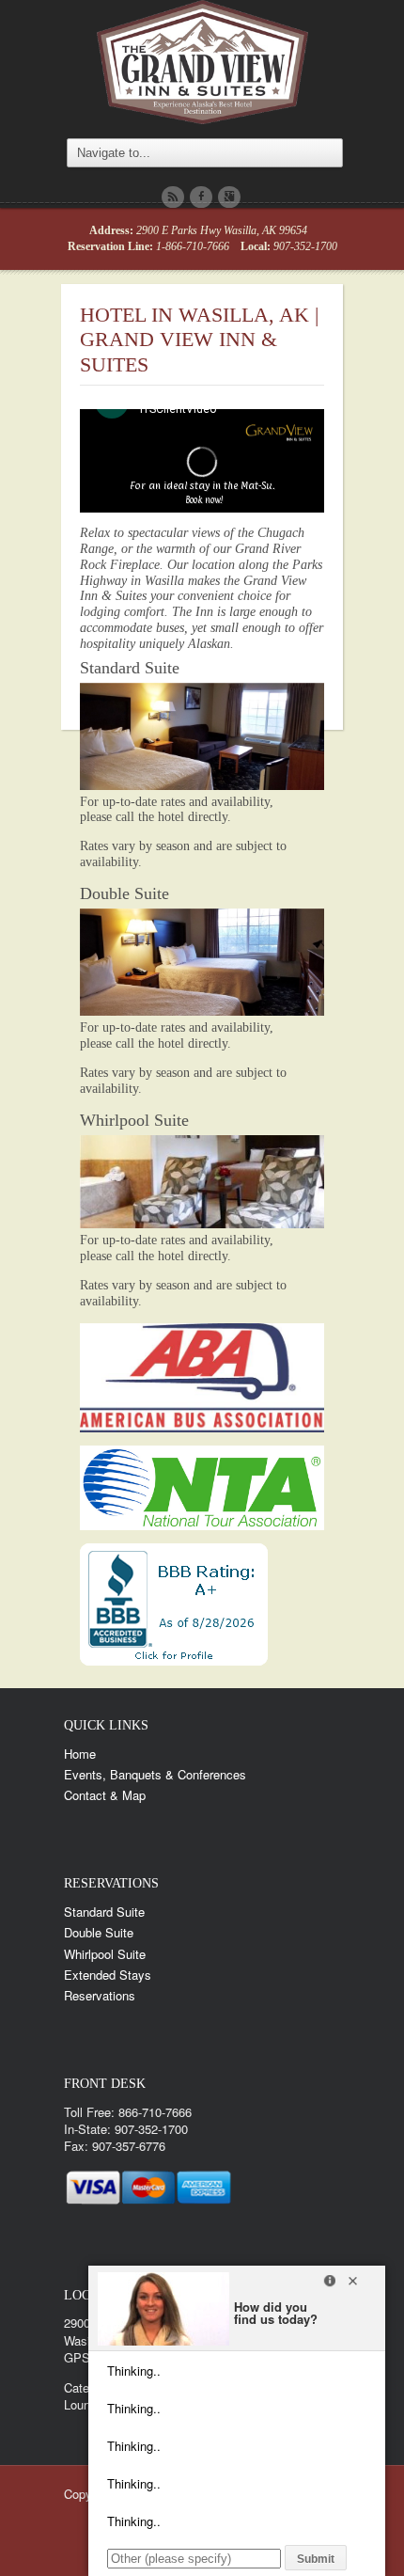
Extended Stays (108, 1975)
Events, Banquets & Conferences (155, 1774)
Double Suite (124, 893)
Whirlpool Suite (134, 1120)
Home (80, 1754)
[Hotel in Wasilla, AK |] (202, 59)
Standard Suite (130, 668)
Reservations (100, 1995)
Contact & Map (105, 1795)
